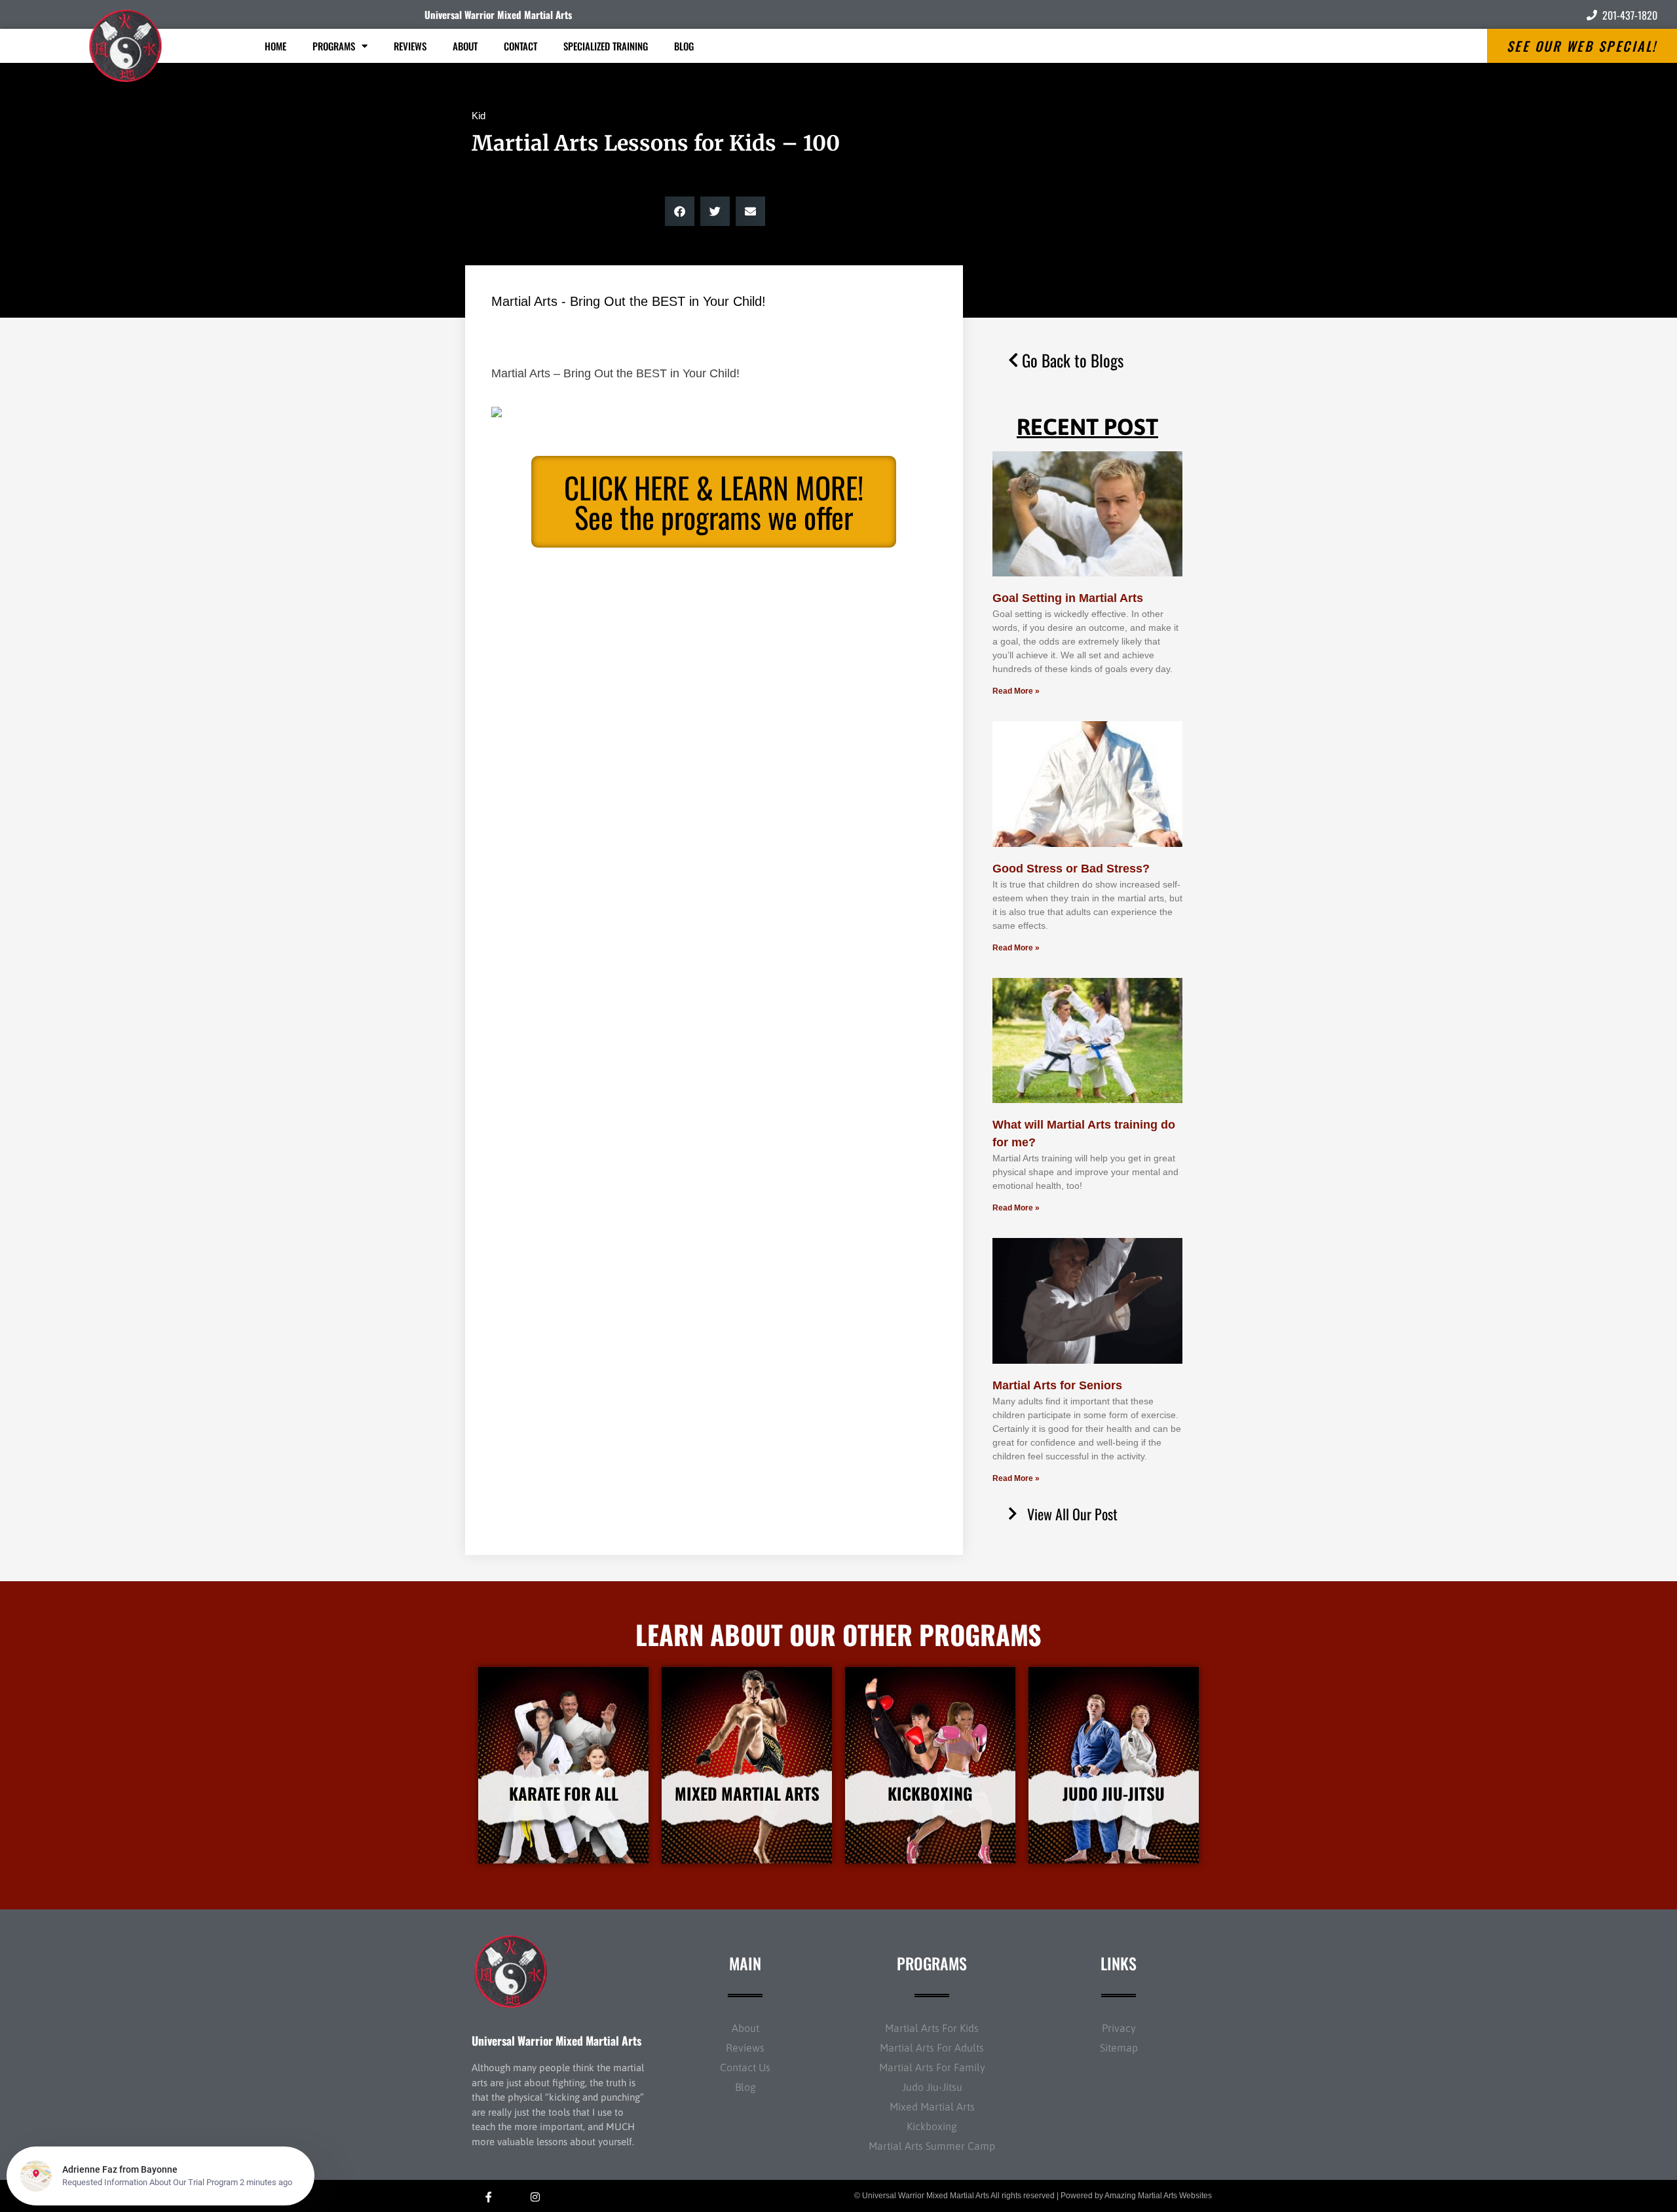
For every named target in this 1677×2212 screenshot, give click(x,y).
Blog (684, 46)
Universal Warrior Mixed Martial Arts (498, 14)
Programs (334, 46)
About (465, 46)
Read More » (1016, 691)
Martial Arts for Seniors (1057, 1385)
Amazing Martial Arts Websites (1158, 2196)
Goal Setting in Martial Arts (1068, 598)
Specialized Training (606, 46)
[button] (680, 211)
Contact (520, 46)
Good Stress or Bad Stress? (1071, 869)
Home (275, 46)
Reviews (410, 46)
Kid (479, 116)
